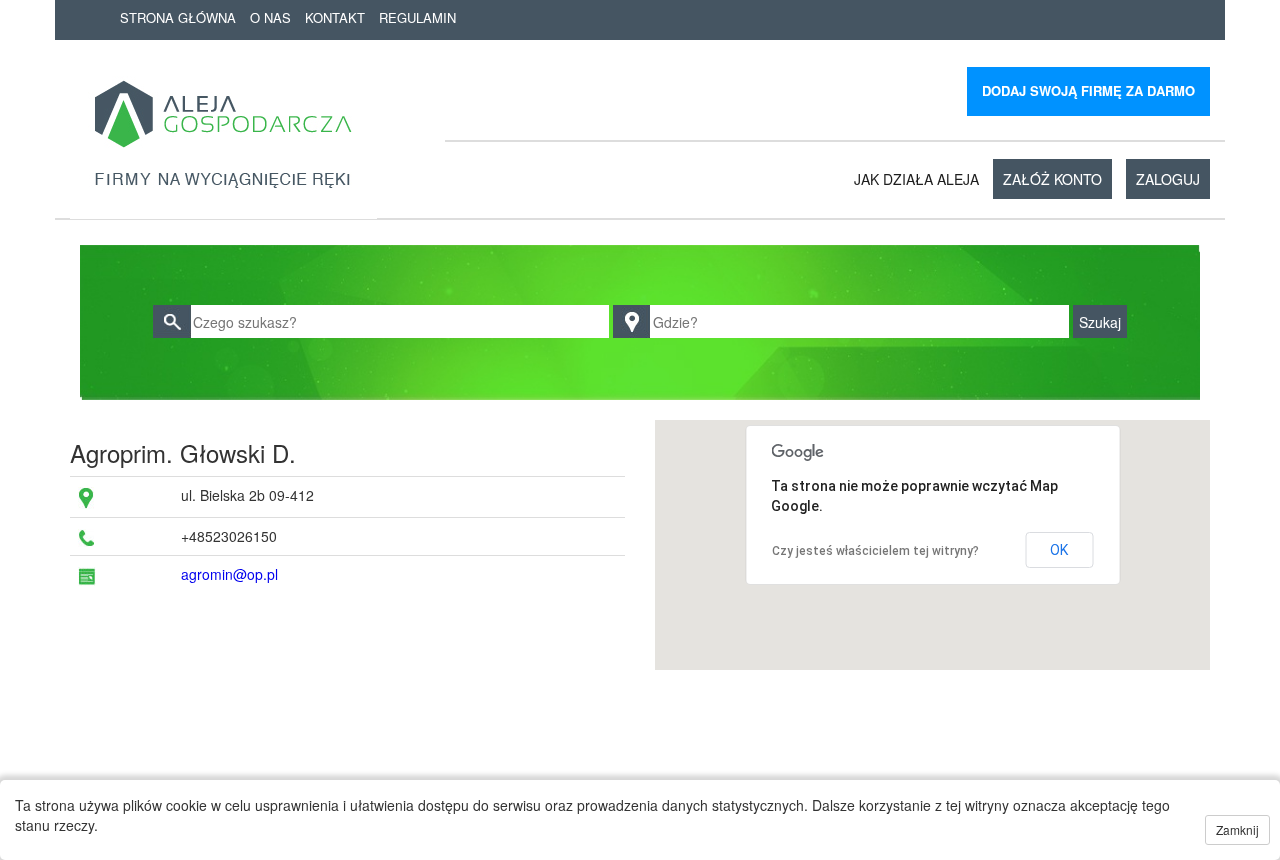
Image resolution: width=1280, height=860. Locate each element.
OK (1059, 550)
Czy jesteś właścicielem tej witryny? (875, 551)
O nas (270, 17)
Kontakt (335, 17)
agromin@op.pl (229, 574)
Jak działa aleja (916, 179)
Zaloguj (1168, 179)
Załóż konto (1052, 179)
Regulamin (417, 17)
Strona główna (178, 17)
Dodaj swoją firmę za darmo (1088, 90)
